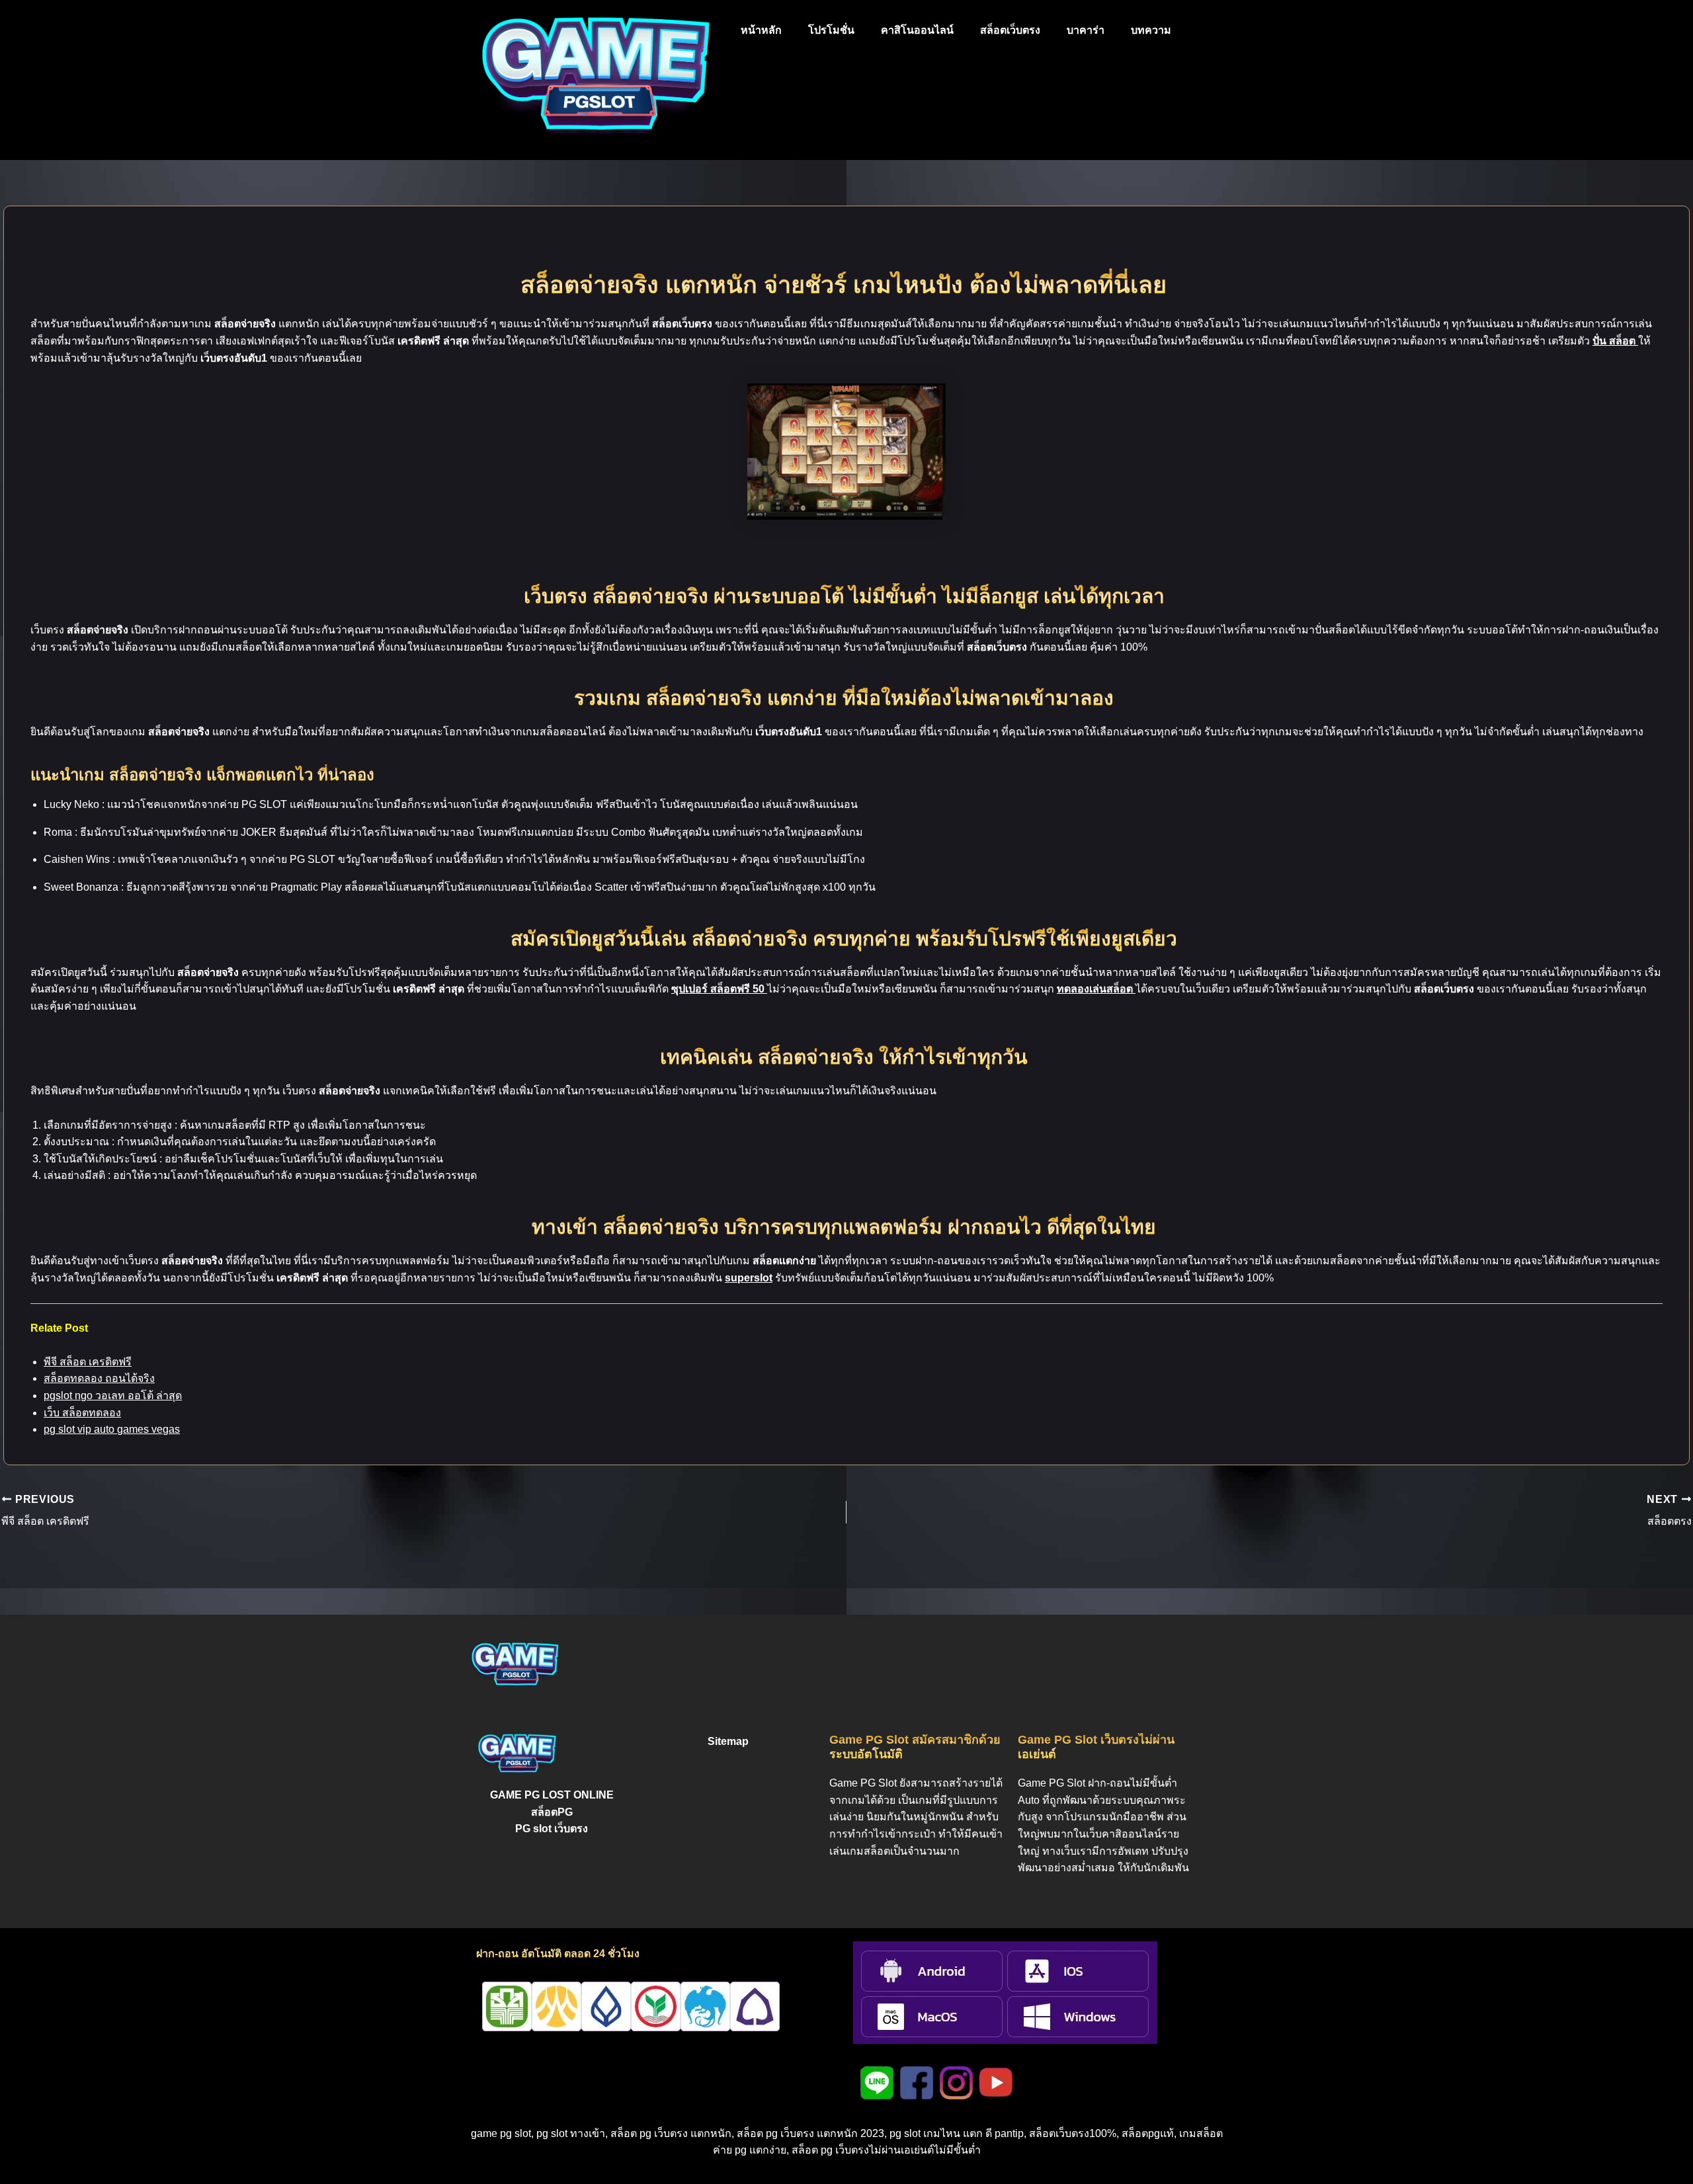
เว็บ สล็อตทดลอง (82, 1413)
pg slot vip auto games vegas (112, 1429)
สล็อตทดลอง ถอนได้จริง (99, 1378)
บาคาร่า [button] (1086, 30)
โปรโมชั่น (831, 30)
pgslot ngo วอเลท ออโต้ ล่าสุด (113, 1395)
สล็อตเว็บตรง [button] (1010, 30)
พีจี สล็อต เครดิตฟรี (88, 1362)
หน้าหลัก (761, 30)
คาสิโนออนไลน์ (917, 30)
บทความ (1151, 30)
